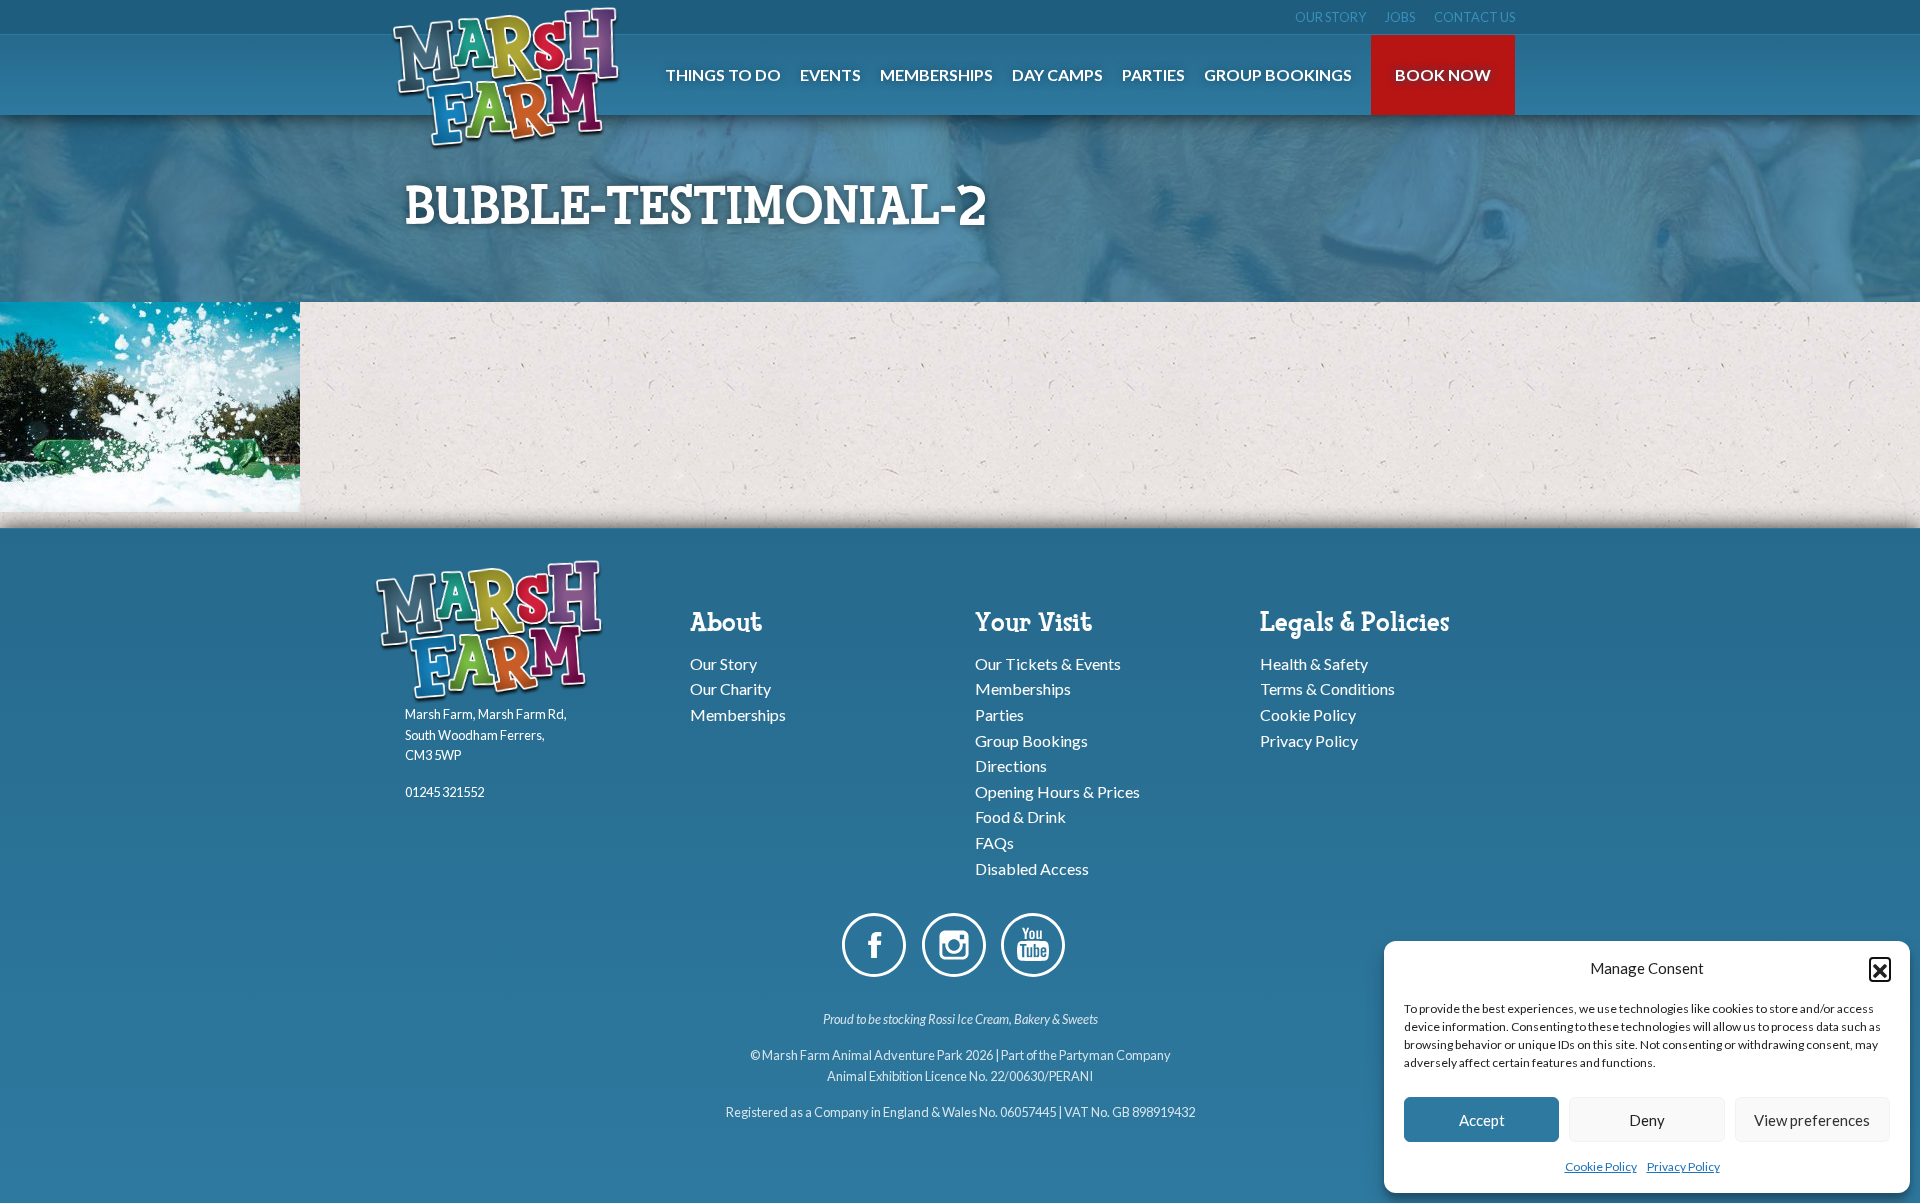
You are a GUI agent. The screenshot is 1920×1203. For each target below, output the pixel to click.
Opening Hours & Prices (1057, 790)
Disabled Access (1032, 867)
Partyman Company (1115, 1055)
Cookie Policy (1601, 1166)
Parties (999, 714)
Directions (1011, 765)
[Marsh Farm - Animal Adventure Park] (510, 77)
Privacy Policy (1683, 1166)
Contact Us (1474, 17)
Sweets (1080, 1019)
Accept (1482, 1120)
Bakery (1032, 1019)
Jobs (1400, 17)
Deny (1647, 1120)
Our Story (1330, 17)
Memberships (738, 714)
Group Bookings (1031, 739)
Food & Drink (1020, 816)
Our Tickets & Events (1048, 662)
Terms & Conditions (1327, 688)
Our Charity (730, 688)
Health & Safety (1314, 662)
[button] (1880, 968)
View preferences (1812, 1120)
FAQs (994, 842)
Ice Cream (983, 1019)
